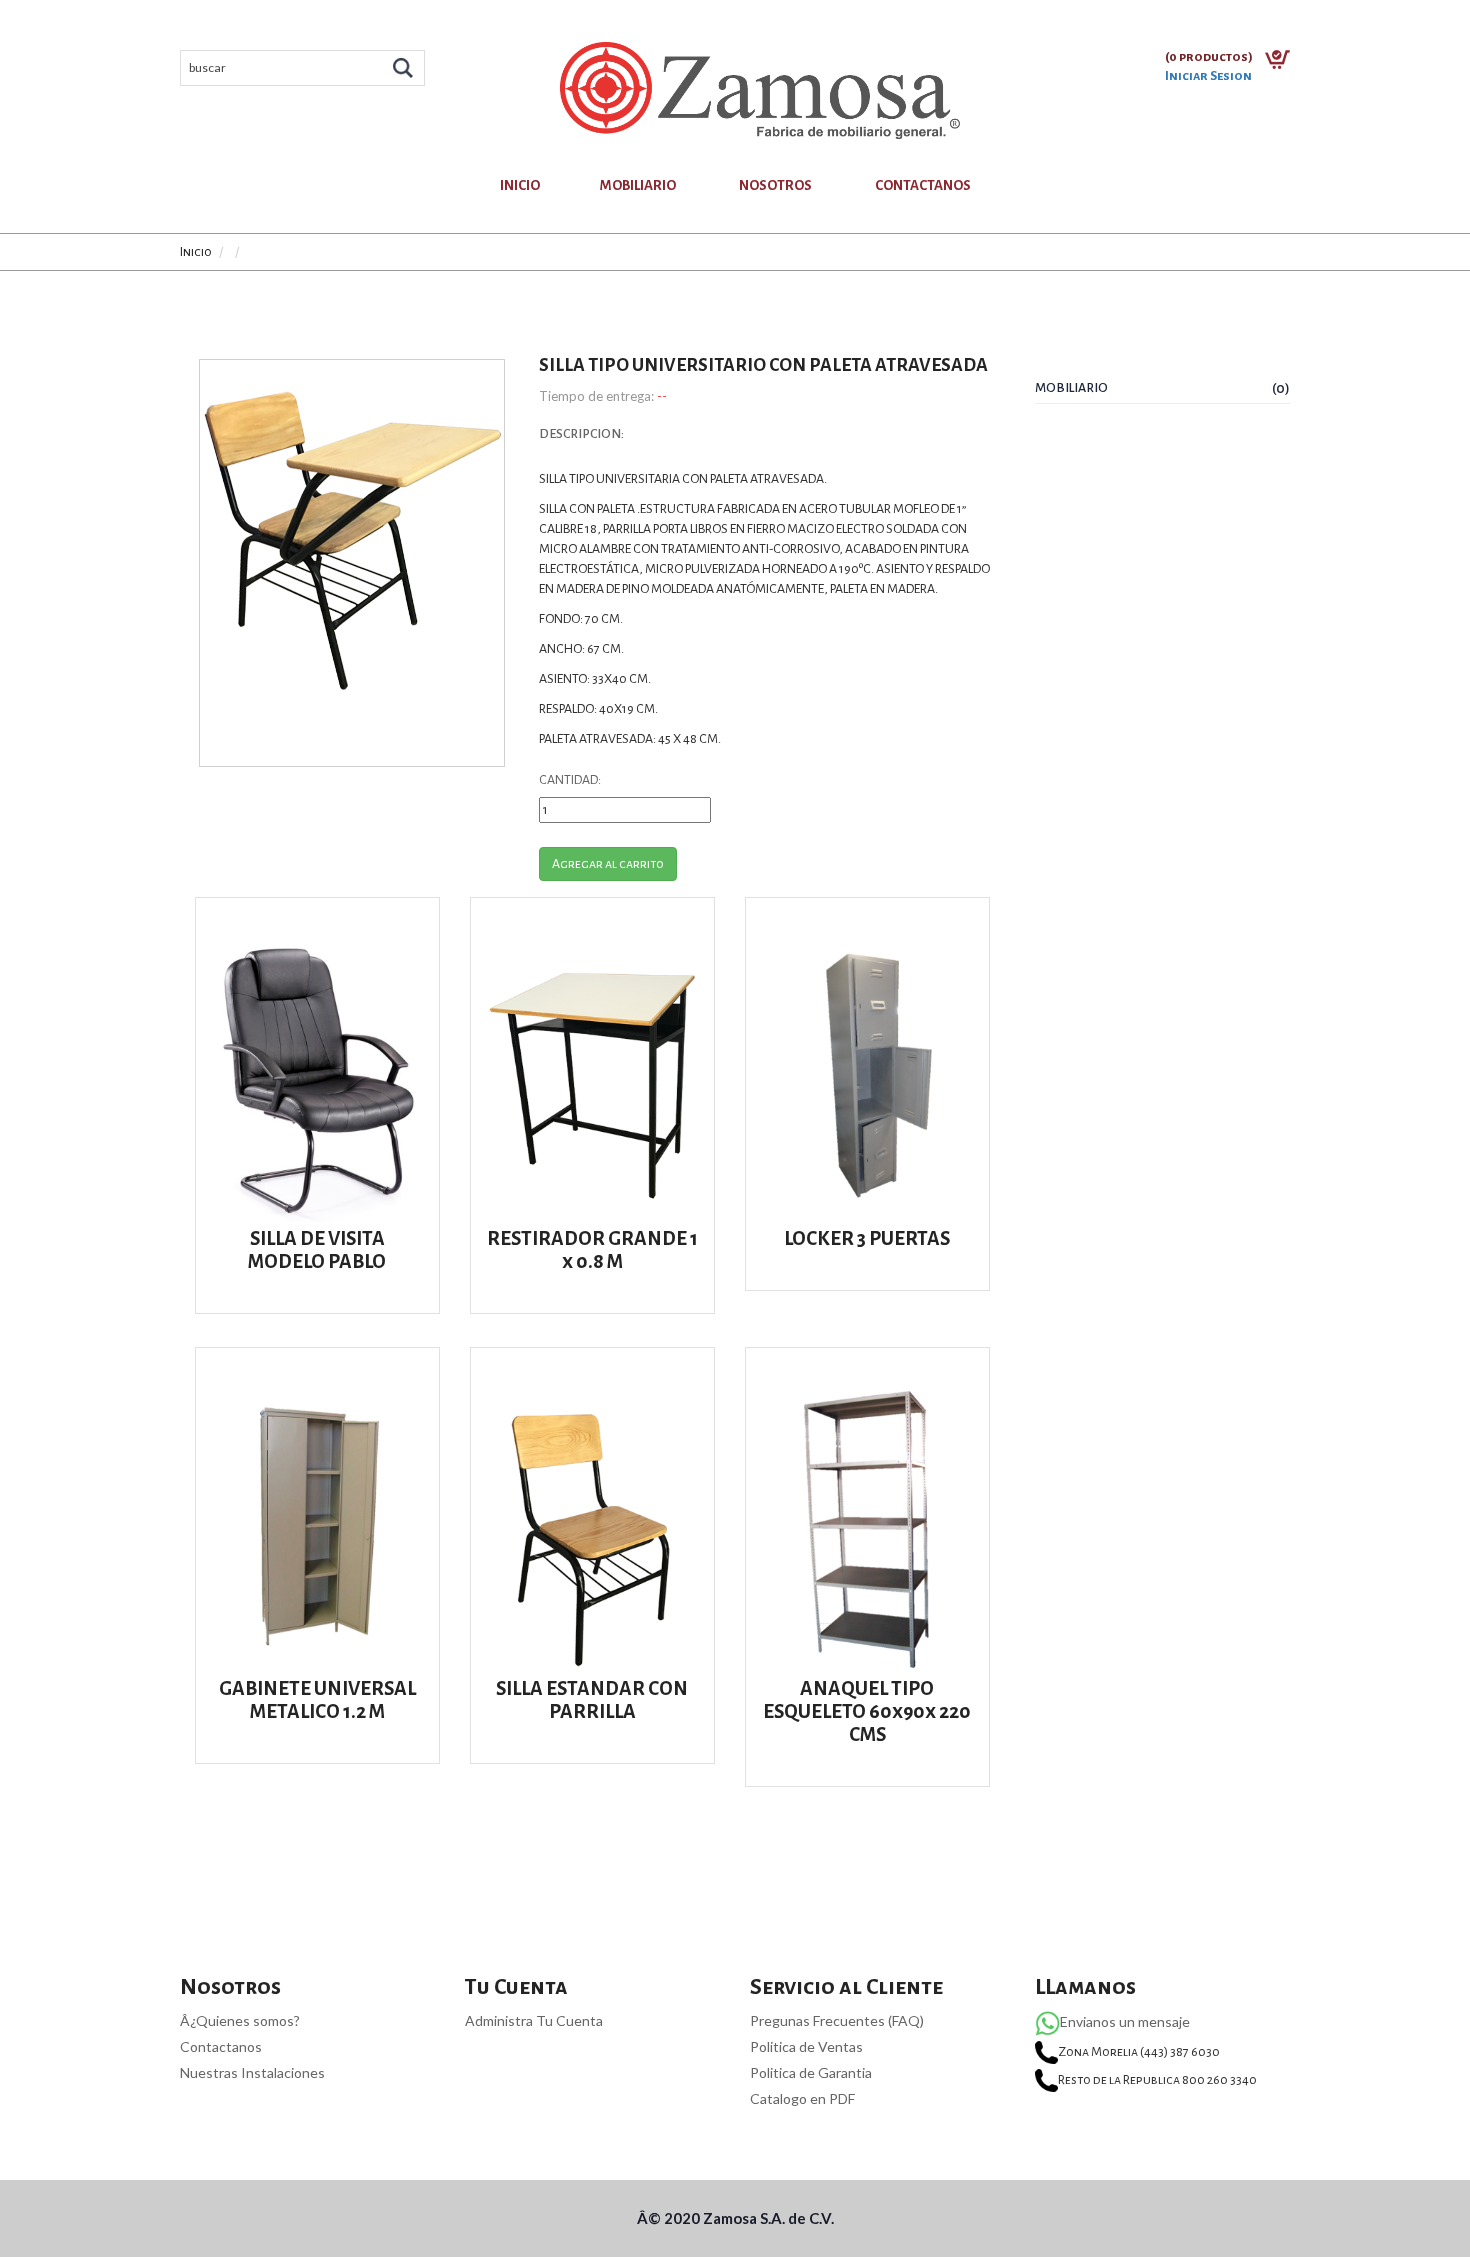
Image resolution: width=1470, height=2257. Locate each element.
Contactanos (923, 185)
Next (535, 528)
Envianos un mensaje (1125, 2021)
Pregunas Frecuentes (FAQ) (837, 2020)
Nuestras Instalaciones (252, 2072)
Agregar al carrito (608, 864)
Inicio (520, 185)
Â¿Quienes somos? (240, 2020)
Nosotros (775, 185)
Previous (169, 528)
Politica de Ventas (806, 2046)
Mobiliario (638, 185)
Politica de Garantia (811, 2072)
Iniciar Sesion (1208, 76)
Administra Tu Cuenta (534, 2020)
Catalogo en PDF (802, 2098)
